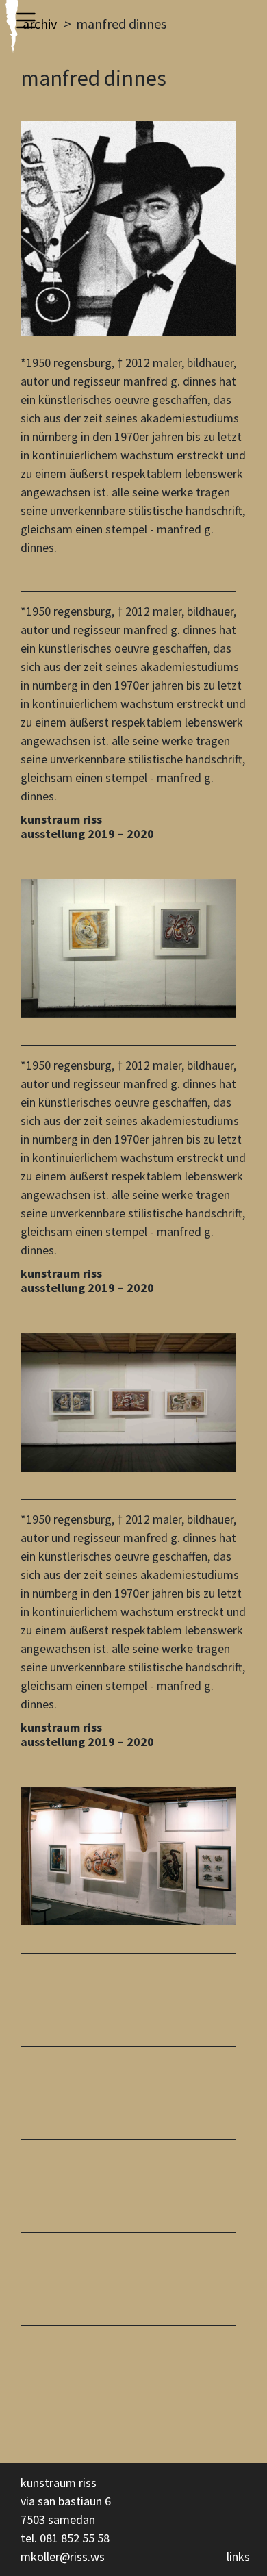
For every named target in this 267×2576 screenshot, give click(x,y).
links (238, 2556)
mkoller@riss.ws (63, 2556)
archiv (40, 24)
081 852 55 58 (75, 2538)
